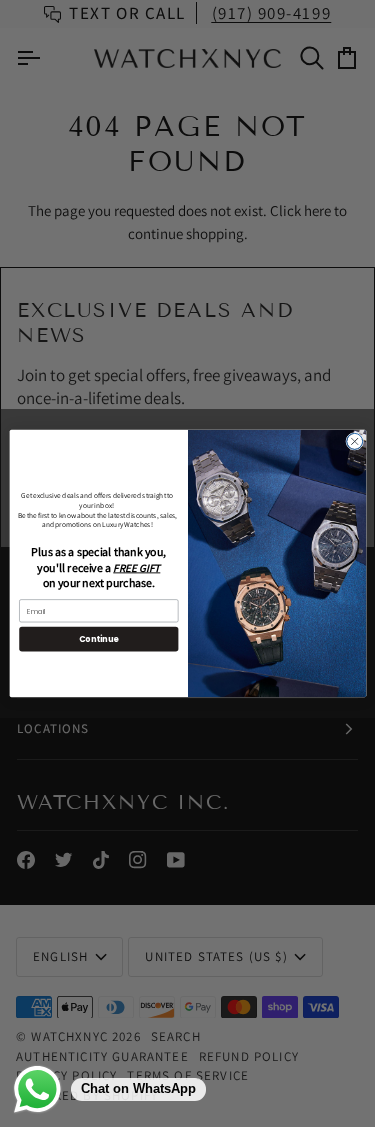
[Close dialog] (354, 441)
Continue (98, 638)
